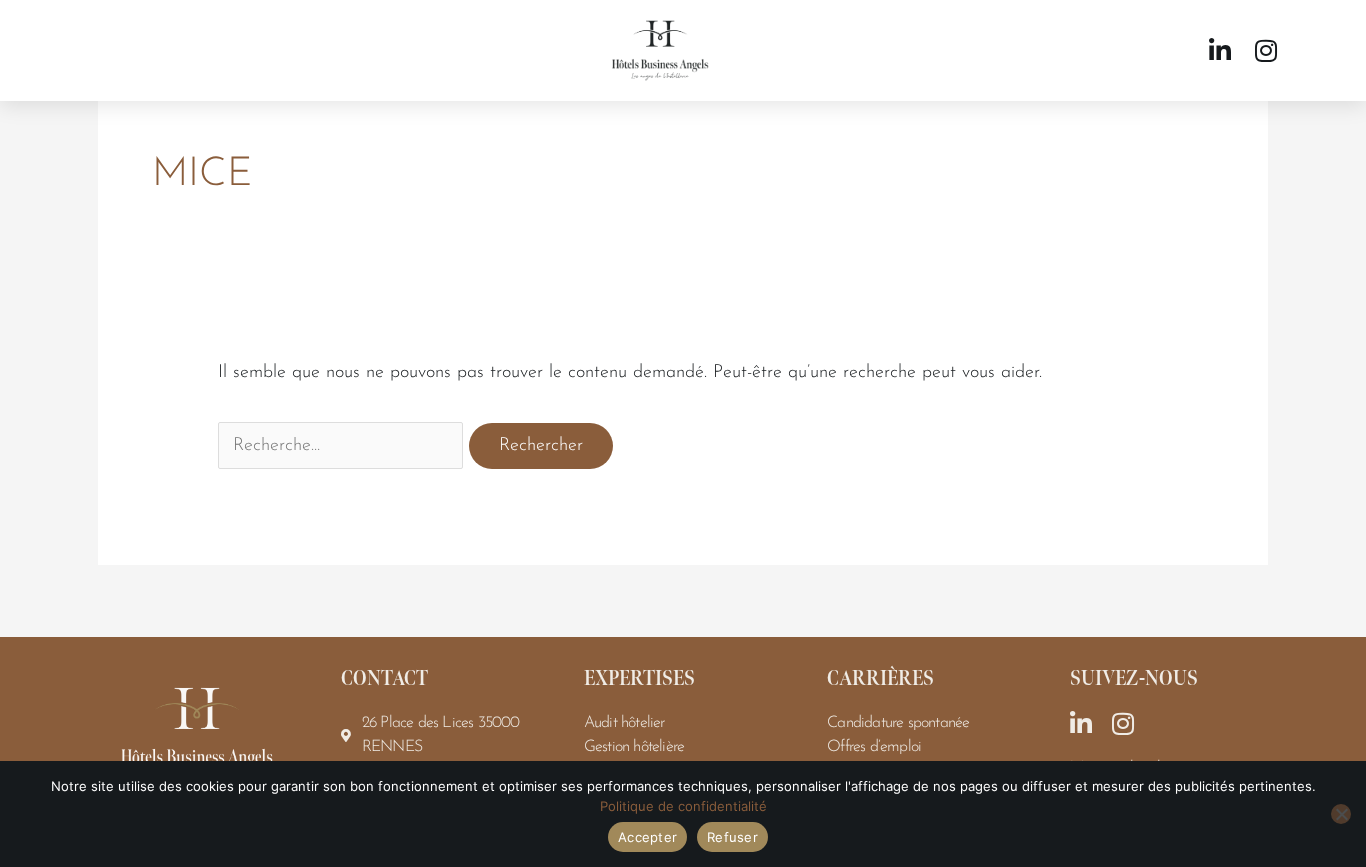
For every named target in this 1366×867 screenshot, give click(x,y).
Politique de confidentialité (683, 806)
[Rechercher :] (343, 446)
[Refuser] (1341, 814)
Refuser (732, 837)
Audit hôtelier (624, 723)
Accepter (647, 837)
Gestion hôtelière (634, 747)
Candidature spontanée (898, 723)
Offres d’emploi (874, 747)
